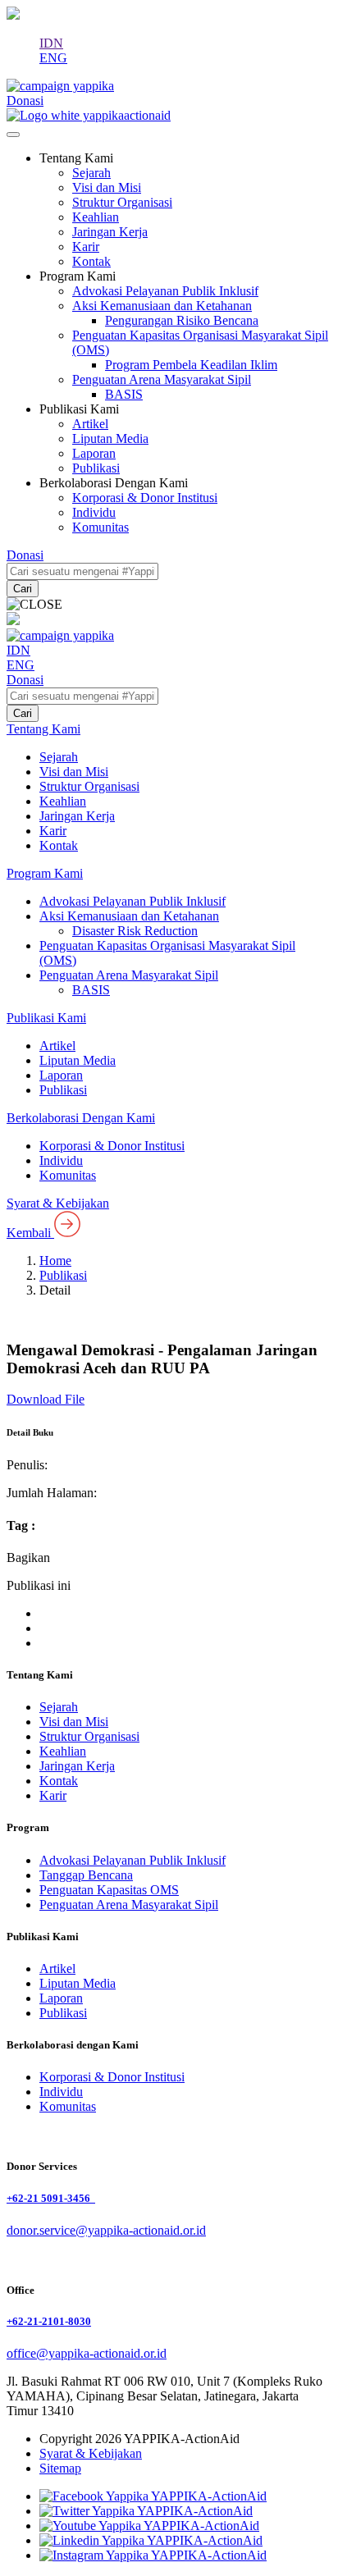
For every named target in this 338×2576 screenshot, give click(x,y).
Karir (86, 247)
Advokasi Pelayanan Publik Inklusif (165, 291)
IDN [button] (51, 43)
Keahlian (96, 217)
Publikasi (96, 468)
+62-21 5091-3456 (51, 2198)
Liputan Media (110, 438)
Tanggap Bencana (86, 1875)
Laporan (94, 453)
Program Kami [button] (78, 276)
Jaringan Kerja (110, 232)
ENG (53, 58)
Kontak (91, 261)
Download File (46, 1399)
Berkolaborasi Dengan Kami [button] (114, 483)
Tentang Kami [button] (76, 158)
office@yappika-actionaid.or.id (87, 2353)
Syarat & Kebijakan (58, 1203)
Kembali (30, 1233)
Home (55, 1261)
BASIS (124, 394)
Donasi (25, 680)
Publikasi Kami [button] (79, 409)
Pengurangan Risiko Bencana (182, 320)
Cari (23, 589)
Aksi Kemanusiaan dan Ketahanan (162, 306)
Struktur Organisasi (122, 202)
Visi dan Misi (107, 187)
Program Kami (45, 873)
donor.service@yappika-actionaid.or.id (106, 2230)
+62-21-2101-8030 (49, 2321)
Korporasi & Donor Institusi (145, 498)
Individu (94, 512)
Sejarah (91, 173)
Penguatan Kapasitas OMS (109, 1890)
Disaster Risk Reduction (135, 931)
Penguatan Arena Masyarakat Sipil (162, 379)
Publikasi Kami (46, 1018)
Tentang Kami (43, 729)
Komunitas (100, 527)
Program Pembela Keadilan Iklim (191, 365)
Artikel (90, 424)
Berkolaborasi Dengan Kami (81, 1118)
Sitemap (60, 2468)
